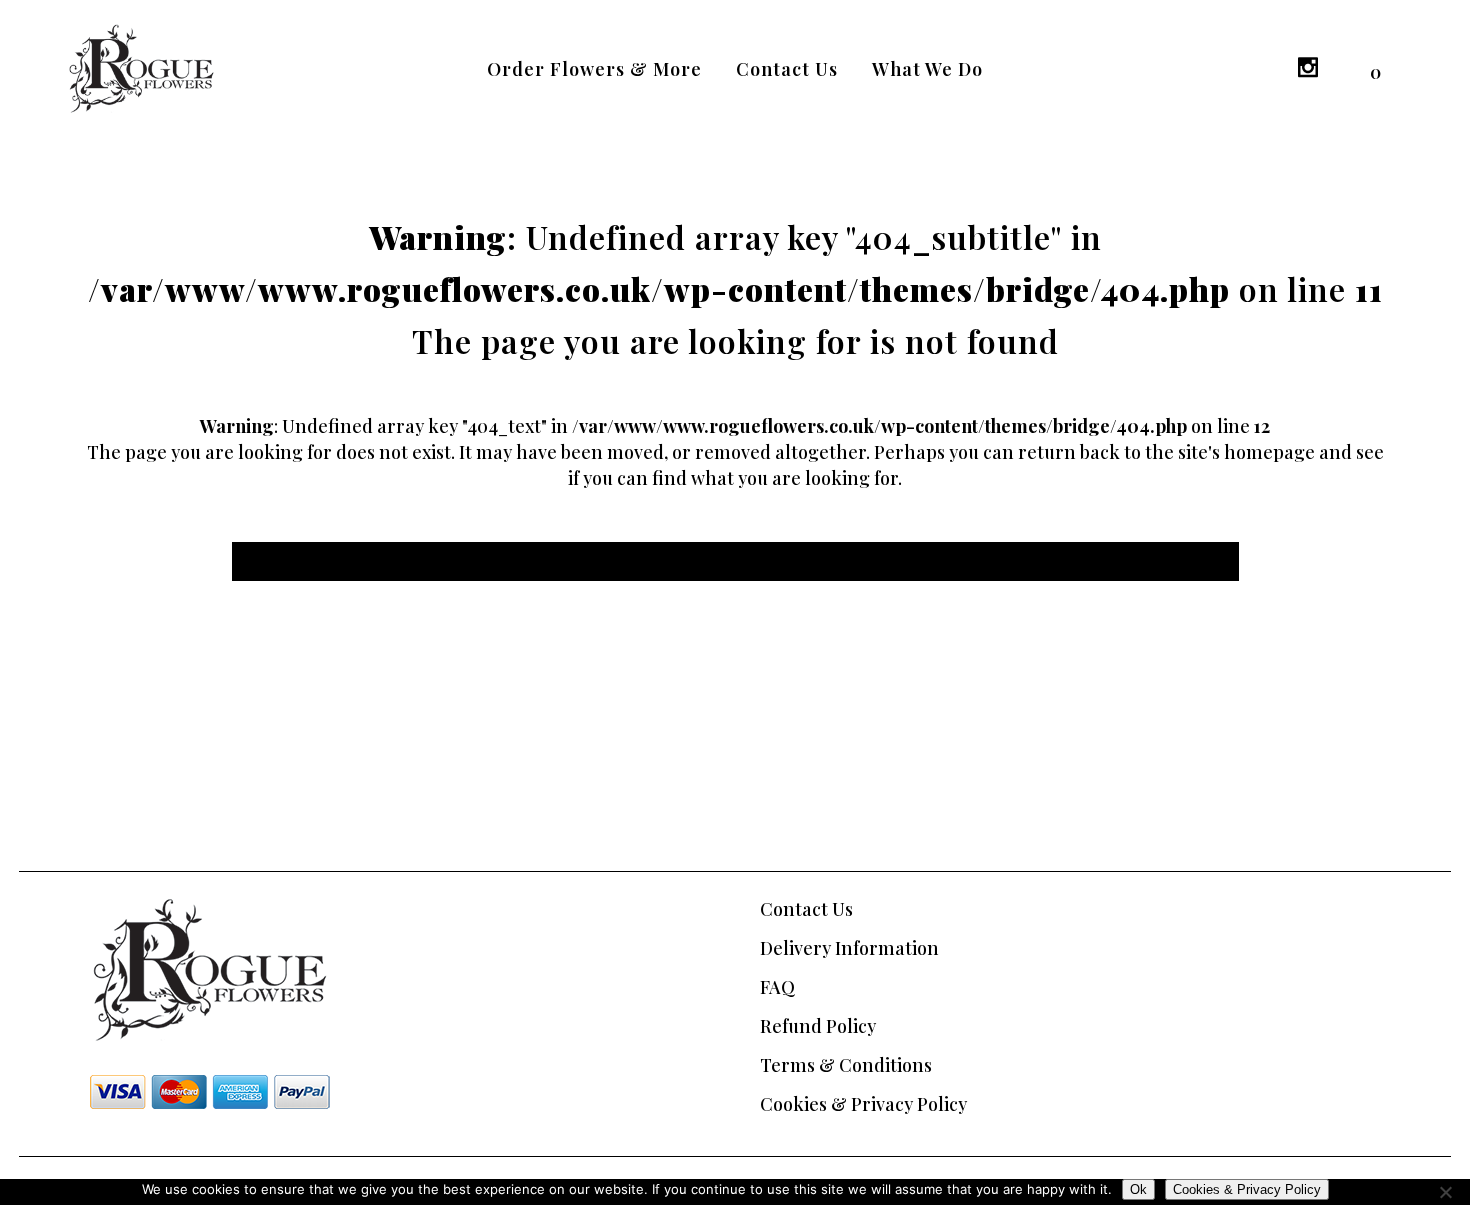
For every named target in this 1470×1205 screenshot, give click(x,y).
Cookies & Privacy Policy (863, 1104)
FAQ (777, 987)
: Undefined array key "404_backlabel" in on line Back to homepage (735, 561)
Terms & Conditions (846, 1065)
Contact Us (806, 909)
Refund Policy (818, 1026)
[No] (1445, 1192)
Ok (1138, 1189)
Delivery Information (849, 948)
